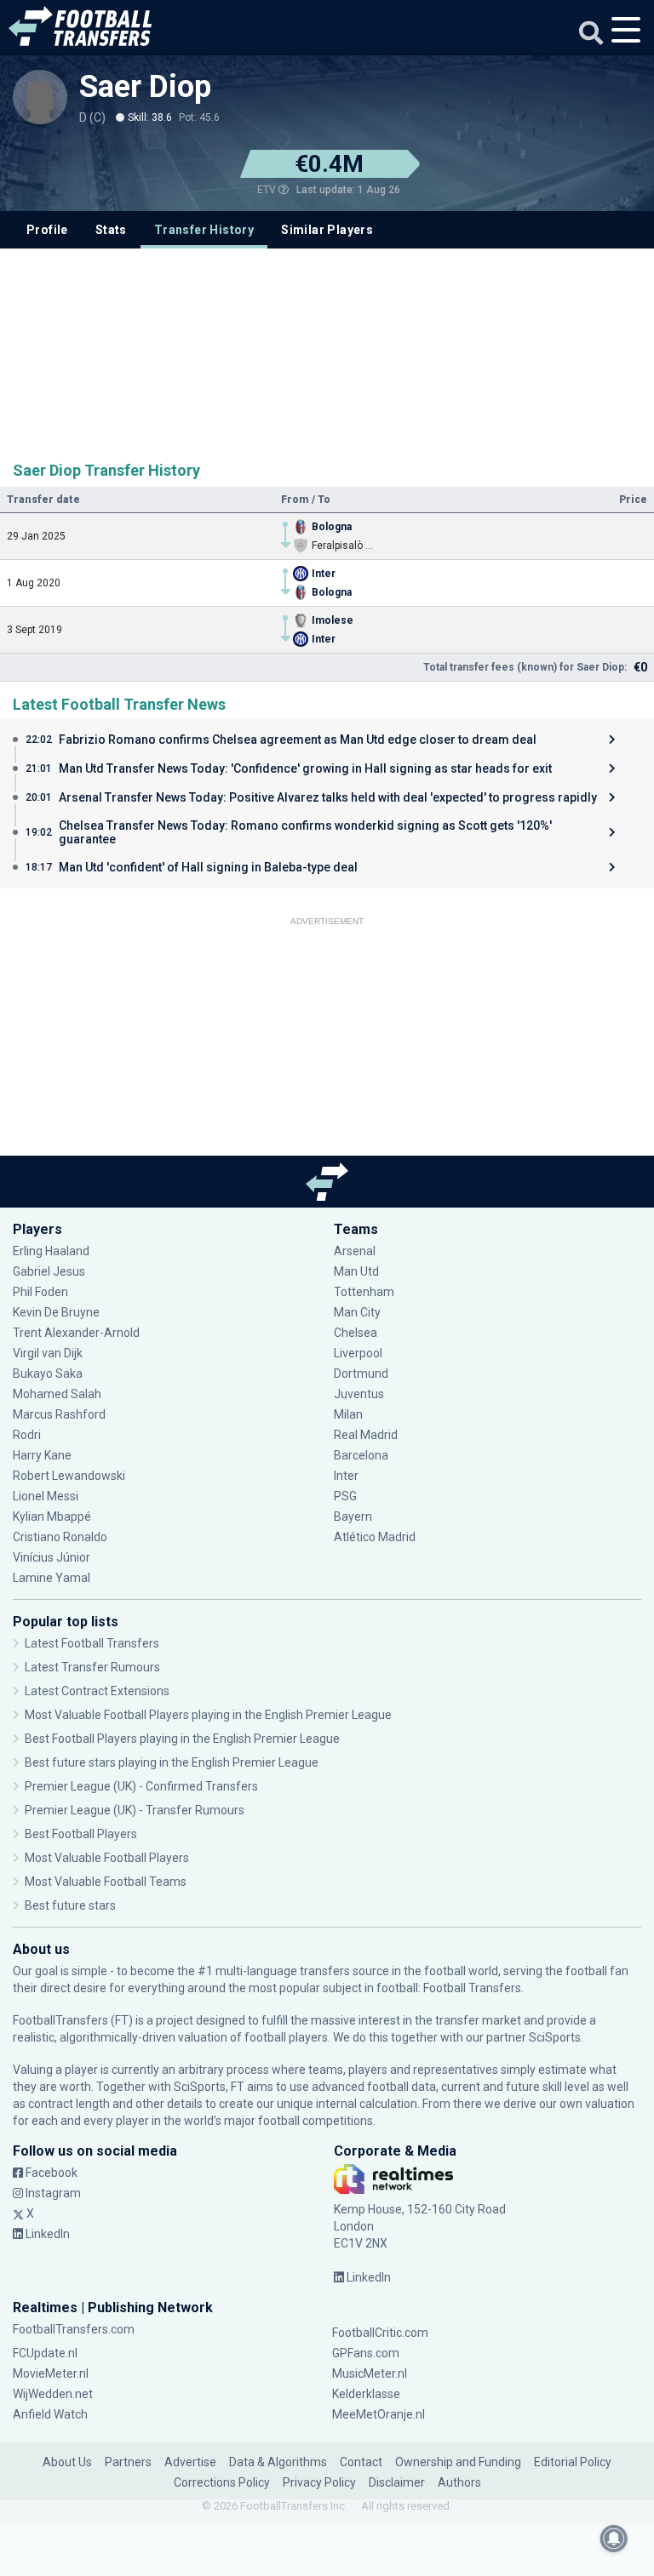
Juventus (359, 1394)
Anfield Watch (50, 2414)
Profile (47, 230)
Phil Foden (40, 1292)
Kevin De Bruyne (56, 1312)
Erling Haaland (51, 1251)
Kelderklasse (366, 2394)
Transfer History (204, 230)
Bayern (353, 1516)
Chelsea (356, 1333)
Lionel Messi (47, 1496)
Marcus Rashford (59, 1414)
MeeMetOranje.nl (379, 2414)
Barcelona (361, 1455)
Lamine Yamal (52, 1578)
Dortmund (361, 1374)
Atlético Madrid (375, 1537)
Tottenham (364, 1292)
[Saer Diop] (40, 97)
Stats (111, 230)
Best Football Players (81, 1834)
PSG (345, 1496)
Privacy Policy (319, 2482)
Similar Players (327, 230)
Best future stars (70, 1905)
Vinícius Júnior (52, 1557)
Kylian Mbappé (53, 1516)
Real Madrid (366, 1435)
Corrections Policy (222, 2482)
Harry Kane (43, 1455)
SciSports (555, 2037)
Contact (361, 2462)
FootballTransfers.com (74, 2329)
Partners (128, 2462)
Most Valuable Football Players (107, 1858)
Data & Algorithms (278, 2462)
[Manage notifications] (614, 2539)
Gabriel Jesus (49, 1271)
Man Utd (356, 1271)
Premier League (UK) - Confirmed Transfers (141, 1786)
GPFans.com (366, 2353)
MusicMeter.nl (370, 2373)
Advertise (190, 2462)
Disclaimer (397, 2482)
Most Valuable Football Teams (106, 1882)
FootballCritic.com (380, 2333)
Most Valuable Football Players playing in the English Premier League (208, 1715)
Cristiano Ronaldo (60, 1537)
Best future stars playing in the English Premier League (172, 1762)
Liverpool (358, 1353)
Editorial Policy (573, 2462)
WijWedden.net (53, 2394)
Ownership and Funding (458, 2462)
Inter (346, 1476)
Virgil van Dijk (49, 1353)
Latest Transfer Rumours (92, 1667)
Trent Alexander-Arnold (76, 1333)
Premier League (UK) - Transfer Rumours (135, 1810)
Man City (357, 1312)
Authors (459, 2482)
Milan (348, 1414)
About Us (67, 2462)
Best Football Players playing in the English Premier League (182, 1739)
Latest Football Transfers (92, 1643)
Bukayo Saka (48, 1374)
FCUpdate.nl (45, 2353)
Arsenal (355, 1251)
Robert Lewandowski (69, 1476)
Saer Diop (145, 87)
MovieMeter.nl (51, 2373)
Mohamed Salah (57, 1394)
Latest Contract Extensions (97, 1691)
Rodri (27, 1435)
